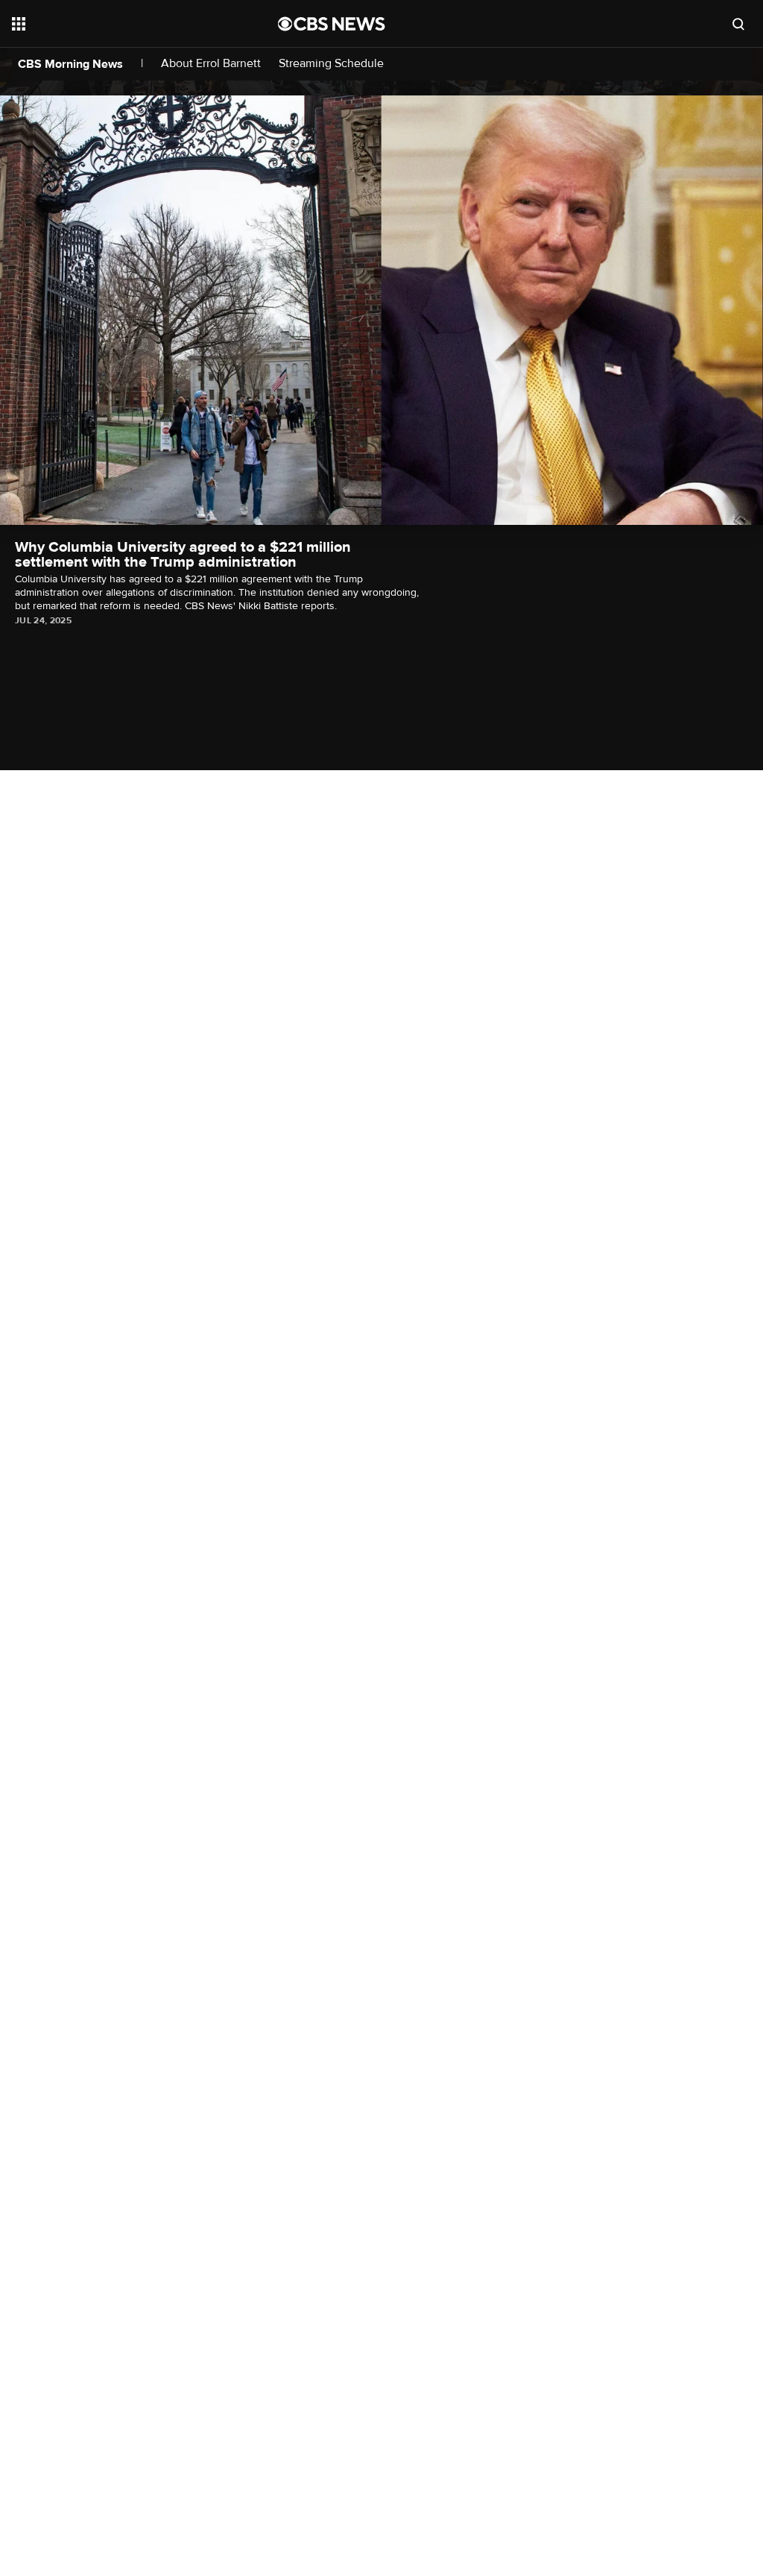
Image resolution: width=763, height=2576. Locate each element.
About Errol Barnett (211, 64)
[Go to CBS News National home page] (332, 24)
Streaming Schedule (331, 64)
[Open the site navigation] (118, 24)
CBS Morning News (70, 64)
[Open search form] (738, 24)
